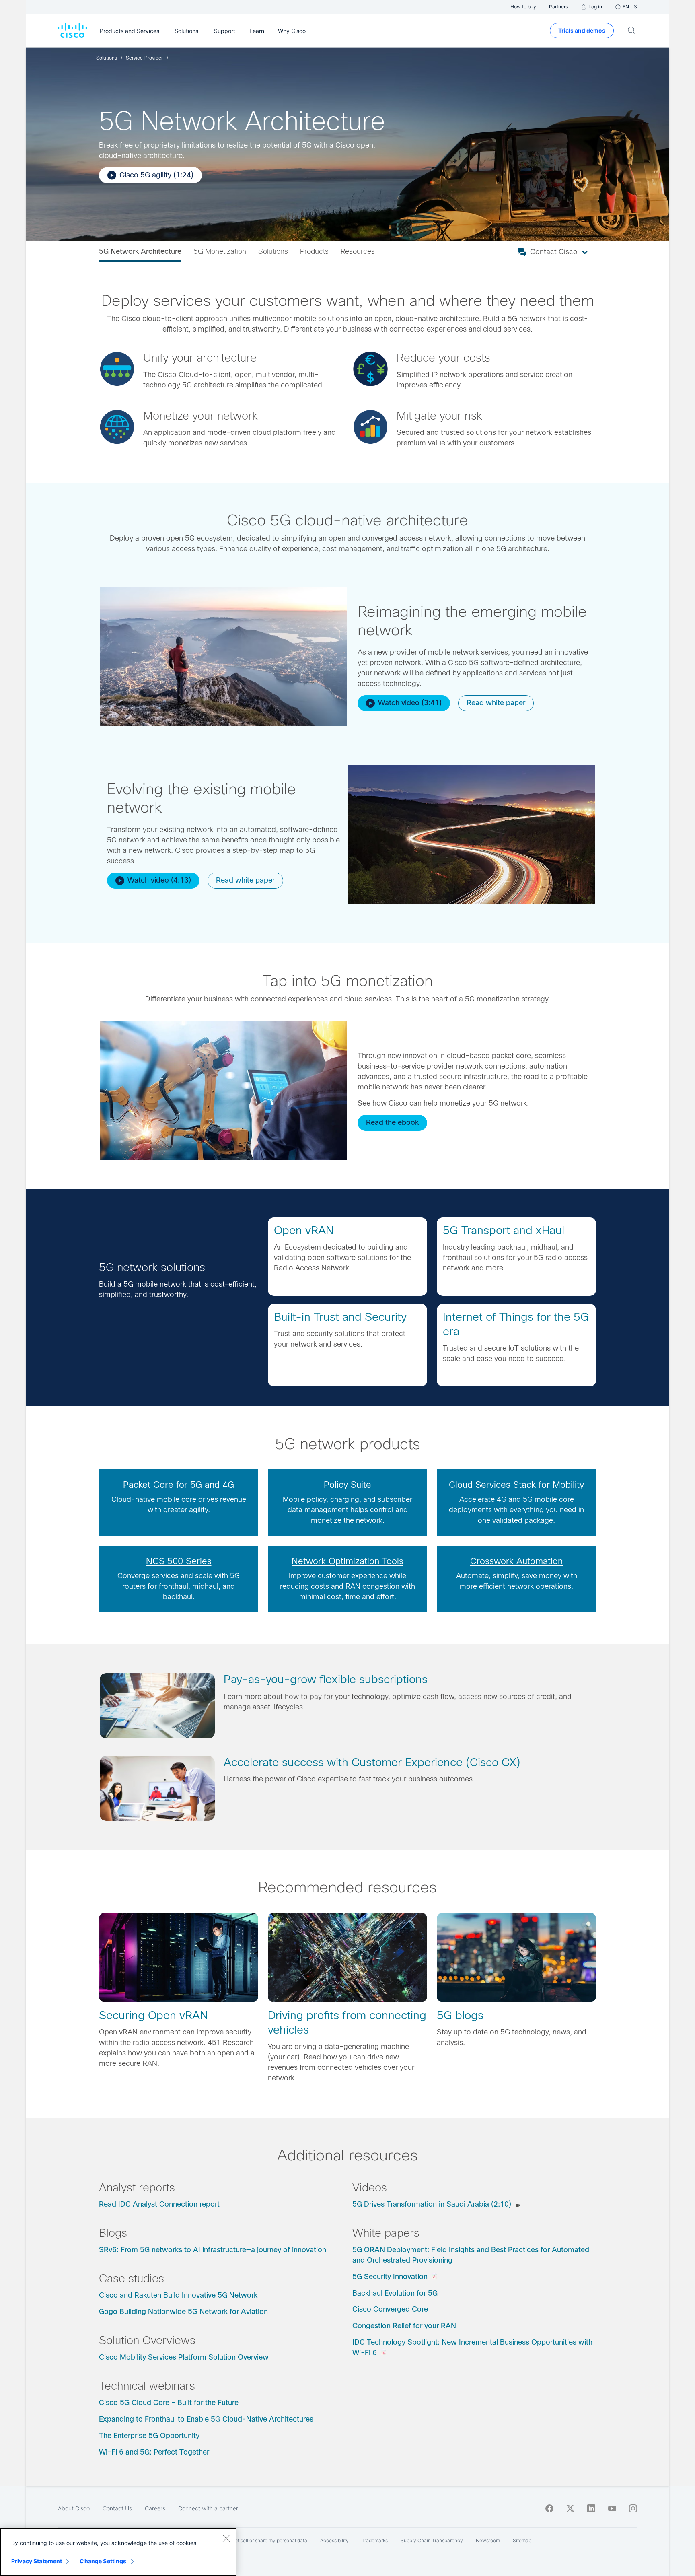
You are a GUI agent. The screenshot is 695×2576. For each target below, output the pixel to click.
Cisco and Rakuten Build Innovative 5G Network (178, 2295)
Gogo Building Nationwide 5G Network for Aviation (183, 2312)
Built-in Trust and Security (340, 1317)
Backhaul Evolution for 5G (395, 2293)
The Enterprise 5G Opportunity (149, 2436)
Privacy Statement (37, 2561)
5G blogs (460, 2015)
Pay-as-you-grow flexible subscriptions (326, 1679)
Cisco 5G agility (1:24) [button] (156, 175)
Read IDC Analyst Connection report (159, 2204)
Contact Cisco (554, 252)
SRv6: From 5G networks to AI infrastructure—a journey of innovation (213, 2250)
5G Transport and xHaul (504, 1230)
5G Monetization (220, 251)
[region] (118, 2552)
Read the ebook (392, 1122)
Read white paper (496, 703)
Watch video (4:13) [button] (159, 880)
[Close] (226, 2538)
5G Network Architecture (140, 251)
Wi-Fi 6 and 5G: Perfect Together (154, 2452)
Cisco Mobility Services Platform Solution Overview (184, 2357)
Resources (358, 251)
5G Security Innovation (390, 2277)
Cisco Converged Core (390, 2309)
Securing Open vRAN (153, 2015)
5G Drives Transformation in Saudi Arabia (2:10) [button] (432, 2204)
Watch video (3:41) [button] (410, 703)
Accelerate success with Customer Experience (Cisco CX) (372, 1762)
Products (314, 251)
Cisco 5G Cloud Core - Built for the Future (169, 2403)
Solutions (273, 251)
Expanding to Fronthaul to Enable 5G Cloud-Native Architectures (206, 2419)
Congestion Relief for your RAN (404, 2326)
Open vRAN (304, 1230)
